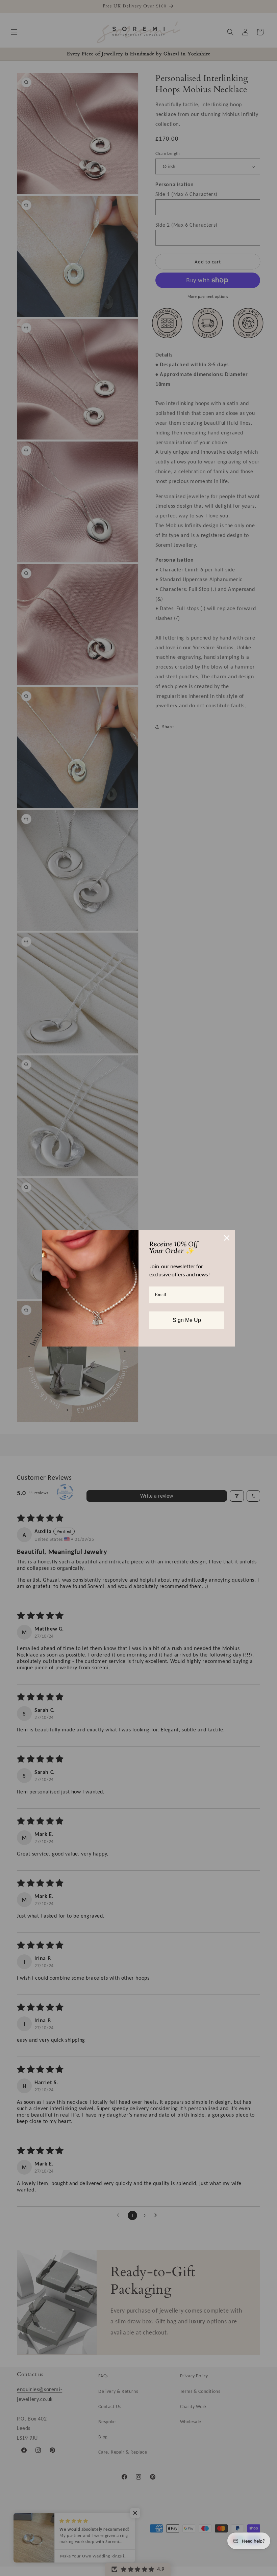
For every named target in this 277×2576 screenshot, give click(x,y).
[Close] (227, 1238)
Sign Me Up (187, 1320)
